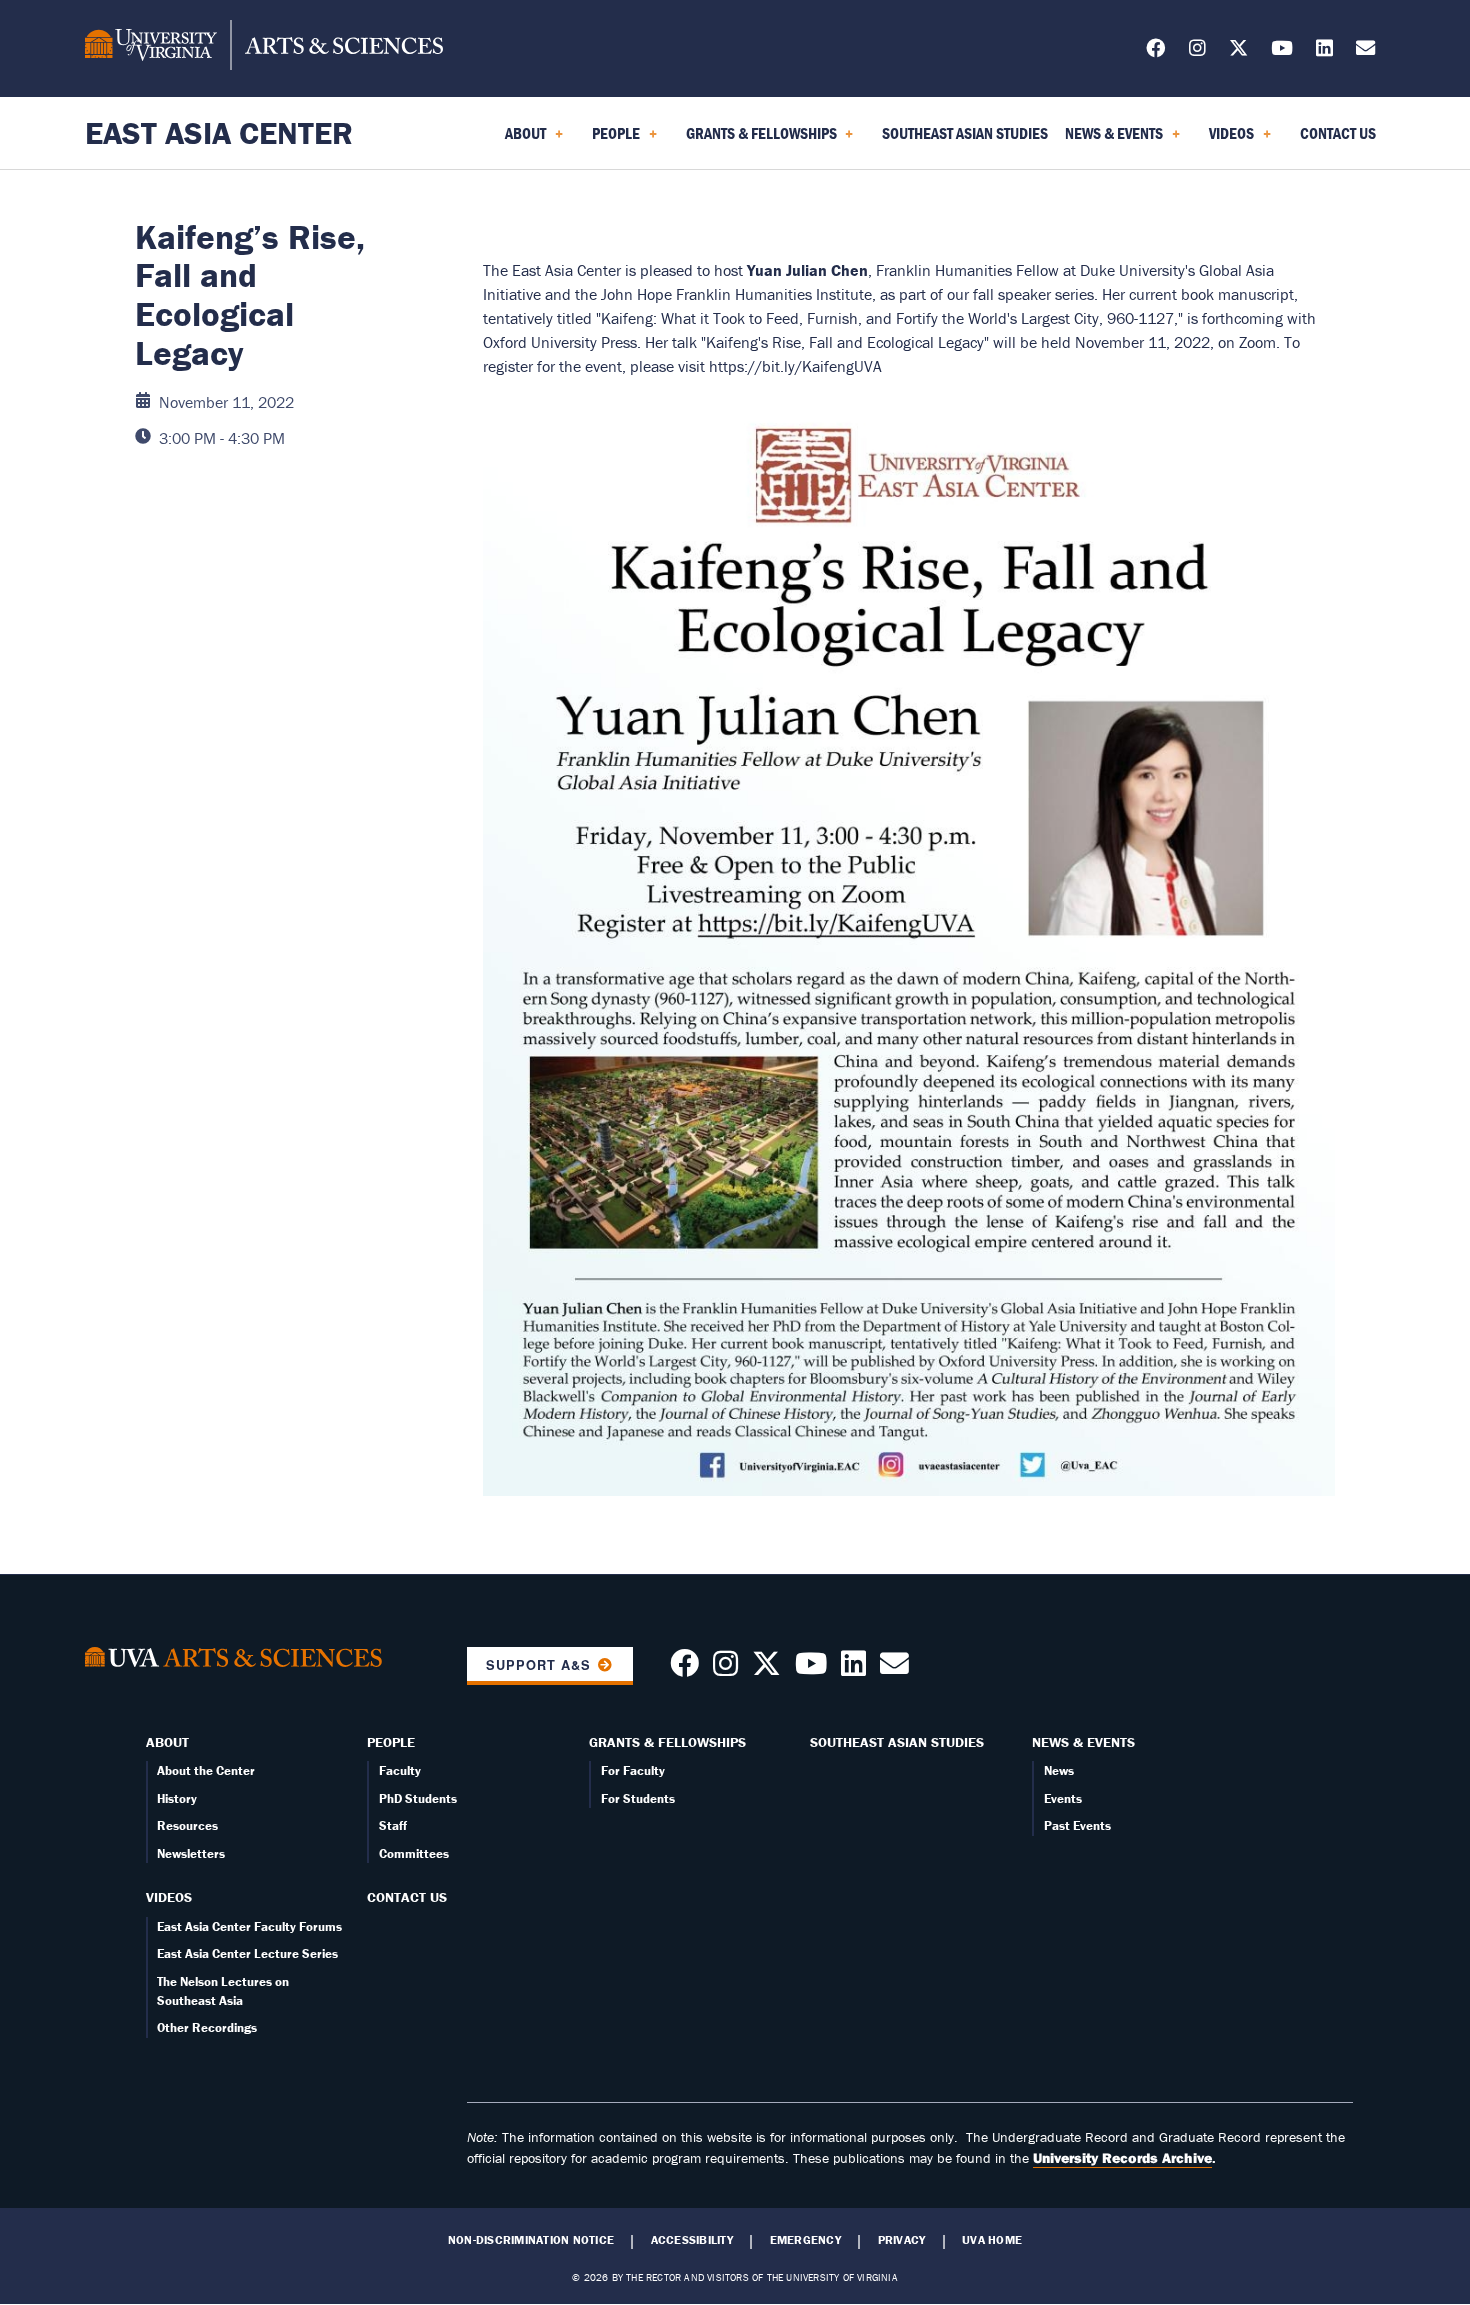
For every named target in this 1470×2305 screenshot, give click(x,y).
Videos (169, 1897)
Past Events (1077, 1825)
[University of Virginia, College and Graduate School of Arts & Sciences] (264, 48)
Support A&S (538, 1665)
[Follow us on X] (1238, 51)
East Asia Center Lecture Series (247, 1953)
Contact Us (407, 1897)
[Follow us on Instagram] (1197, 51)
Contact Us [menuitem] (1338, 133)
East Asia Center (219, 132)
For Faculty (633, 1770)
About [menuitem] (521, 140)
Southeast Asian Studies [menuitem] (965, 133)
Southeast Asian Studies (897, 1742)
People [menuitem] (612, 140)
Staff (393, 1825)
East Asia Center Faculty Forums (249, 1926)
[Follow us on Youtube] (811, 1669)
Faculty (400, 1770)
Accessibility (692, 2240)
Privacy (902, 2240)
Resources (187, 1825)
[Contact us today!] (894, 1669)
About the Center (206, 1770)
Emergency (805, 2240)
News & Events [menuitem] (1110, 140)
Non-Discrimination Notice (531, 2240)
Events (1063, 1798)
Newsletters (191, 1853)
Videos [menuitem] (1227, 140)
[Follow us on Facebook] (1155, 51)
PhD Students (418, 1798)
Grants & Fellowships (667, 1742)
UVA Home (992, 2240)
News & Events (1083, 1742)
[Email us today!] (1365, 51)
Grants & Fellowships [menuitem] (757, 140)
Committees (414, 1853)
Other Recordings (207, 2027)
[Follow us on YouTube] (1282, 51)
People (391, 1742)
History (177, 1798)
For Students (638, 1798)
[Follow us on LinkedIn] (1324, 51)
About (167, 1742)
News (1059, 1770)
